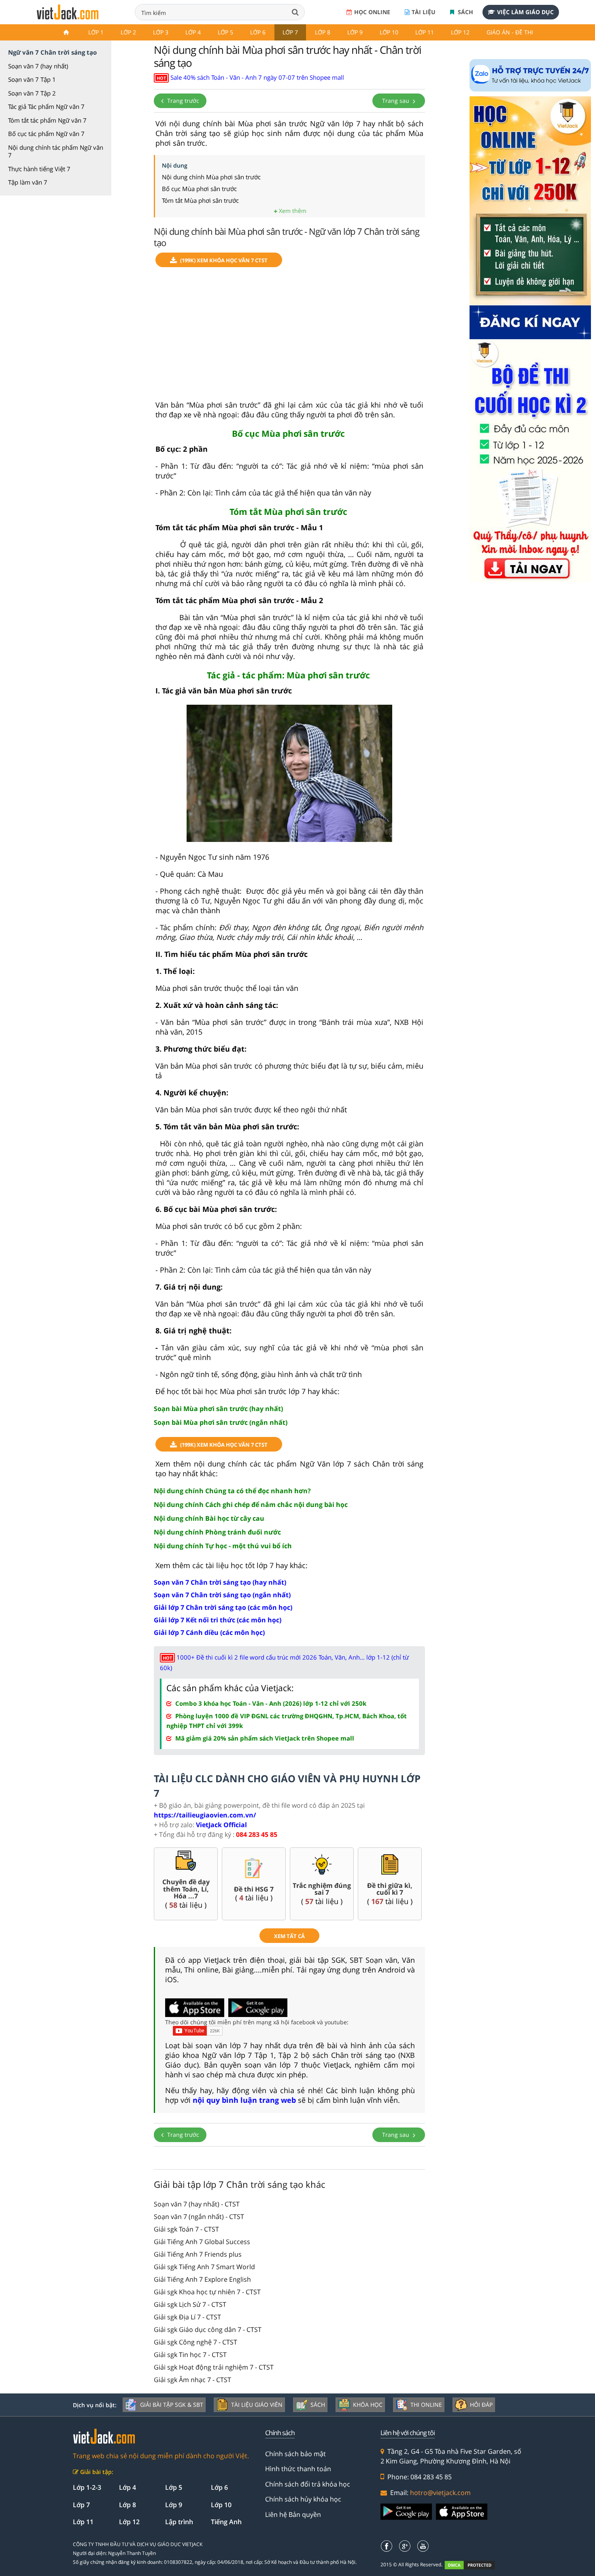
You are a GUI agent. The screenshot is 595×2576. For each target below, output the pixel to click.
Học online (372, 12)
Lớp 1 (96, 32)
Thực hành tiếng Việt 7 (39, 169)
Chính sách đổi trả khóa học (308, 2484)
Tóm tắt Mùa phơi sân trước (200, 200)
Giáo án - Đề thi (510, 32)
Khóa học (368, 2405)
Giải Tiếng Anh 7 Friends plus (198, 2254)
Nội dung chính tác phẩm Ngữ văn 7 (56, 151)
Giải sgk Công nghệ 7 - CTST (195, 2342)
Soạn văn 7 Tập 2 (32, 93)
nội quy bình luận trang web (244, 2100)
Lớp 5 (225, 32)
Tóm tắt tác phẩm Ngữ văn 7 (47, 120)
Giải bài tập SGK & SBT (172, 2405)
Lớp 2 (128, 32)
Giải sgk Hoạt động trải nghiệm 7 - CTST (214, 2367)
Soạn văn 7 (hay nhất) (38, 66)
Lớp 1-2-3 (87, 2487)
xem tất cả (289, 1936)
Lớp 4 (193, 32)
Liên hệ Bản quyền (293, 2514)
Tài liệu (424, 12)
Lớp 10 (389, 32)
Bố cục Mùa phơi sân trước (199, 189)
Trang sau (396, 101)
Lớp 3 (161, 32)
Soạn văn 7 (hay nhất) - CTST (197, 2204)
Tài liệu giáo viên (257, 2405)
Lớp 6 (258, 32)
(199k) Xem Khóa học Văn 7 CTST (224, 260)
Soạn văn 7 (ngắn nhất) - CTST (199, 2217)
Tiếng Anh (226, 2522)
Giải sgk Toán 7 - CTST (186, 2229)
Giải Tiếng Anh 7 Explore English (202, 2279)
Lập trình (179, 2522)
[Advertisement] (289, 337)
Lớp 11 (425, 32)
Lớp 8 (323, 32)
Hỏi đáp (481, 2405)
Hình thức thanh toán (298, 2469)
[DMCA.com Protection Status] (474, 2565)
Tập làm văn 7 (28, 182)
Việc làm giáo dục (525, 12)
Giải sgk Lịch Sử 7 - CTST (190, 2304)
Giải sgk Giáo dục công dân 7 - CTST (208, 2329)
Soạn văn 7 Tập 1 (32, 79)
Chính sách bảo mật (295, 2454)
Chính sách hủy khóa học (303, 2499)
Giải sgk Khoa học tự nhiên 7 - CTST (207, 2292)
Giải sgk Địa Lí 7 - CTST (187, 2317)
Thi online (426, 2405)
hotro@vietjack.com (440, 2493)
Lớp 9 (355, 32)
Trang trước (182, 101)
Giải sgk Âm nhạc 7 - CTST (192, 2380)
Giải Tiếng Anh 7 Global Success (202, 2242)
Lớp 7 (290, 32)
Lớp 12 (460, 32)
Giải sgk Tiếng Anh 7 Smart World (204, 2267)
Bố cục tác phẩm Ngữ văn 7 (46, 134)
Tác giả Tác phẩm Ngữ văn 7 (46, 106)
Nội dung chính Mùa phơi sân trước (211, 177)
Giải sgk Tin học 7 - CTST (190, 2355)
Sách (465, 12)
